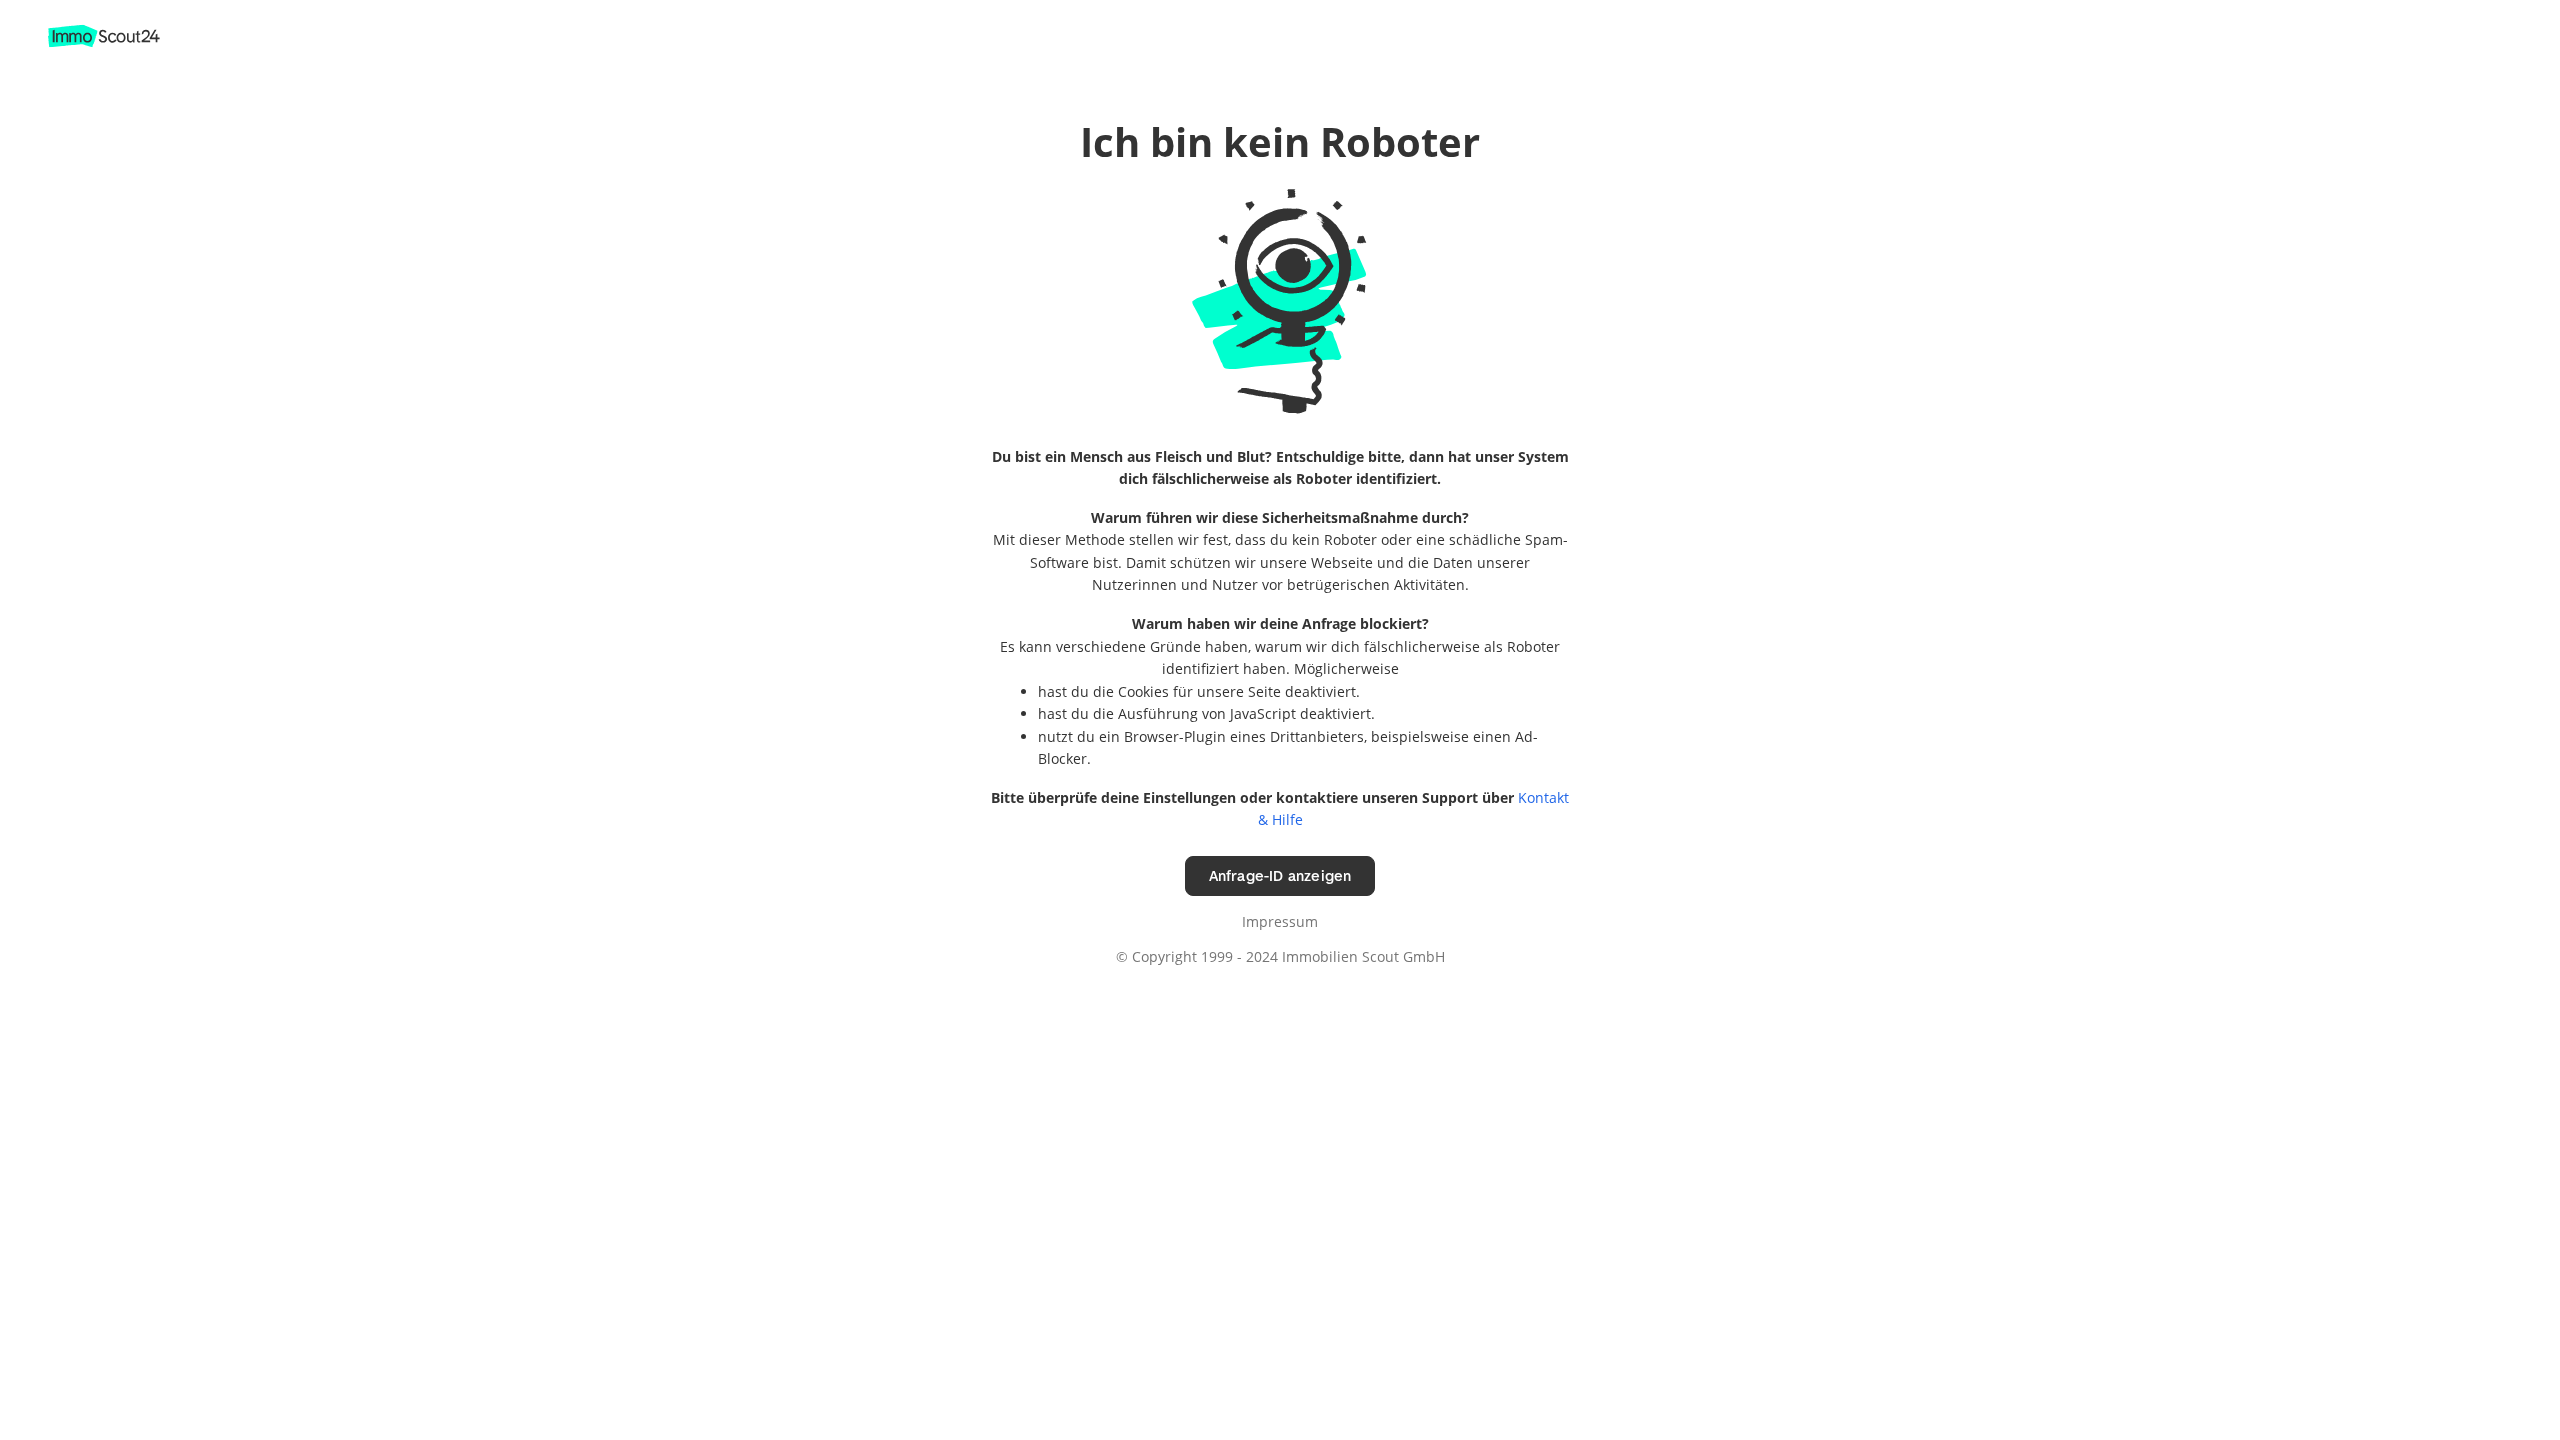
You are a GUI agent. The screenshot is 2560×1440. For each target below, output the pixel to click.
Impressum (1280, 921)
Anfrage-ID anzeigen (1280, 875)
